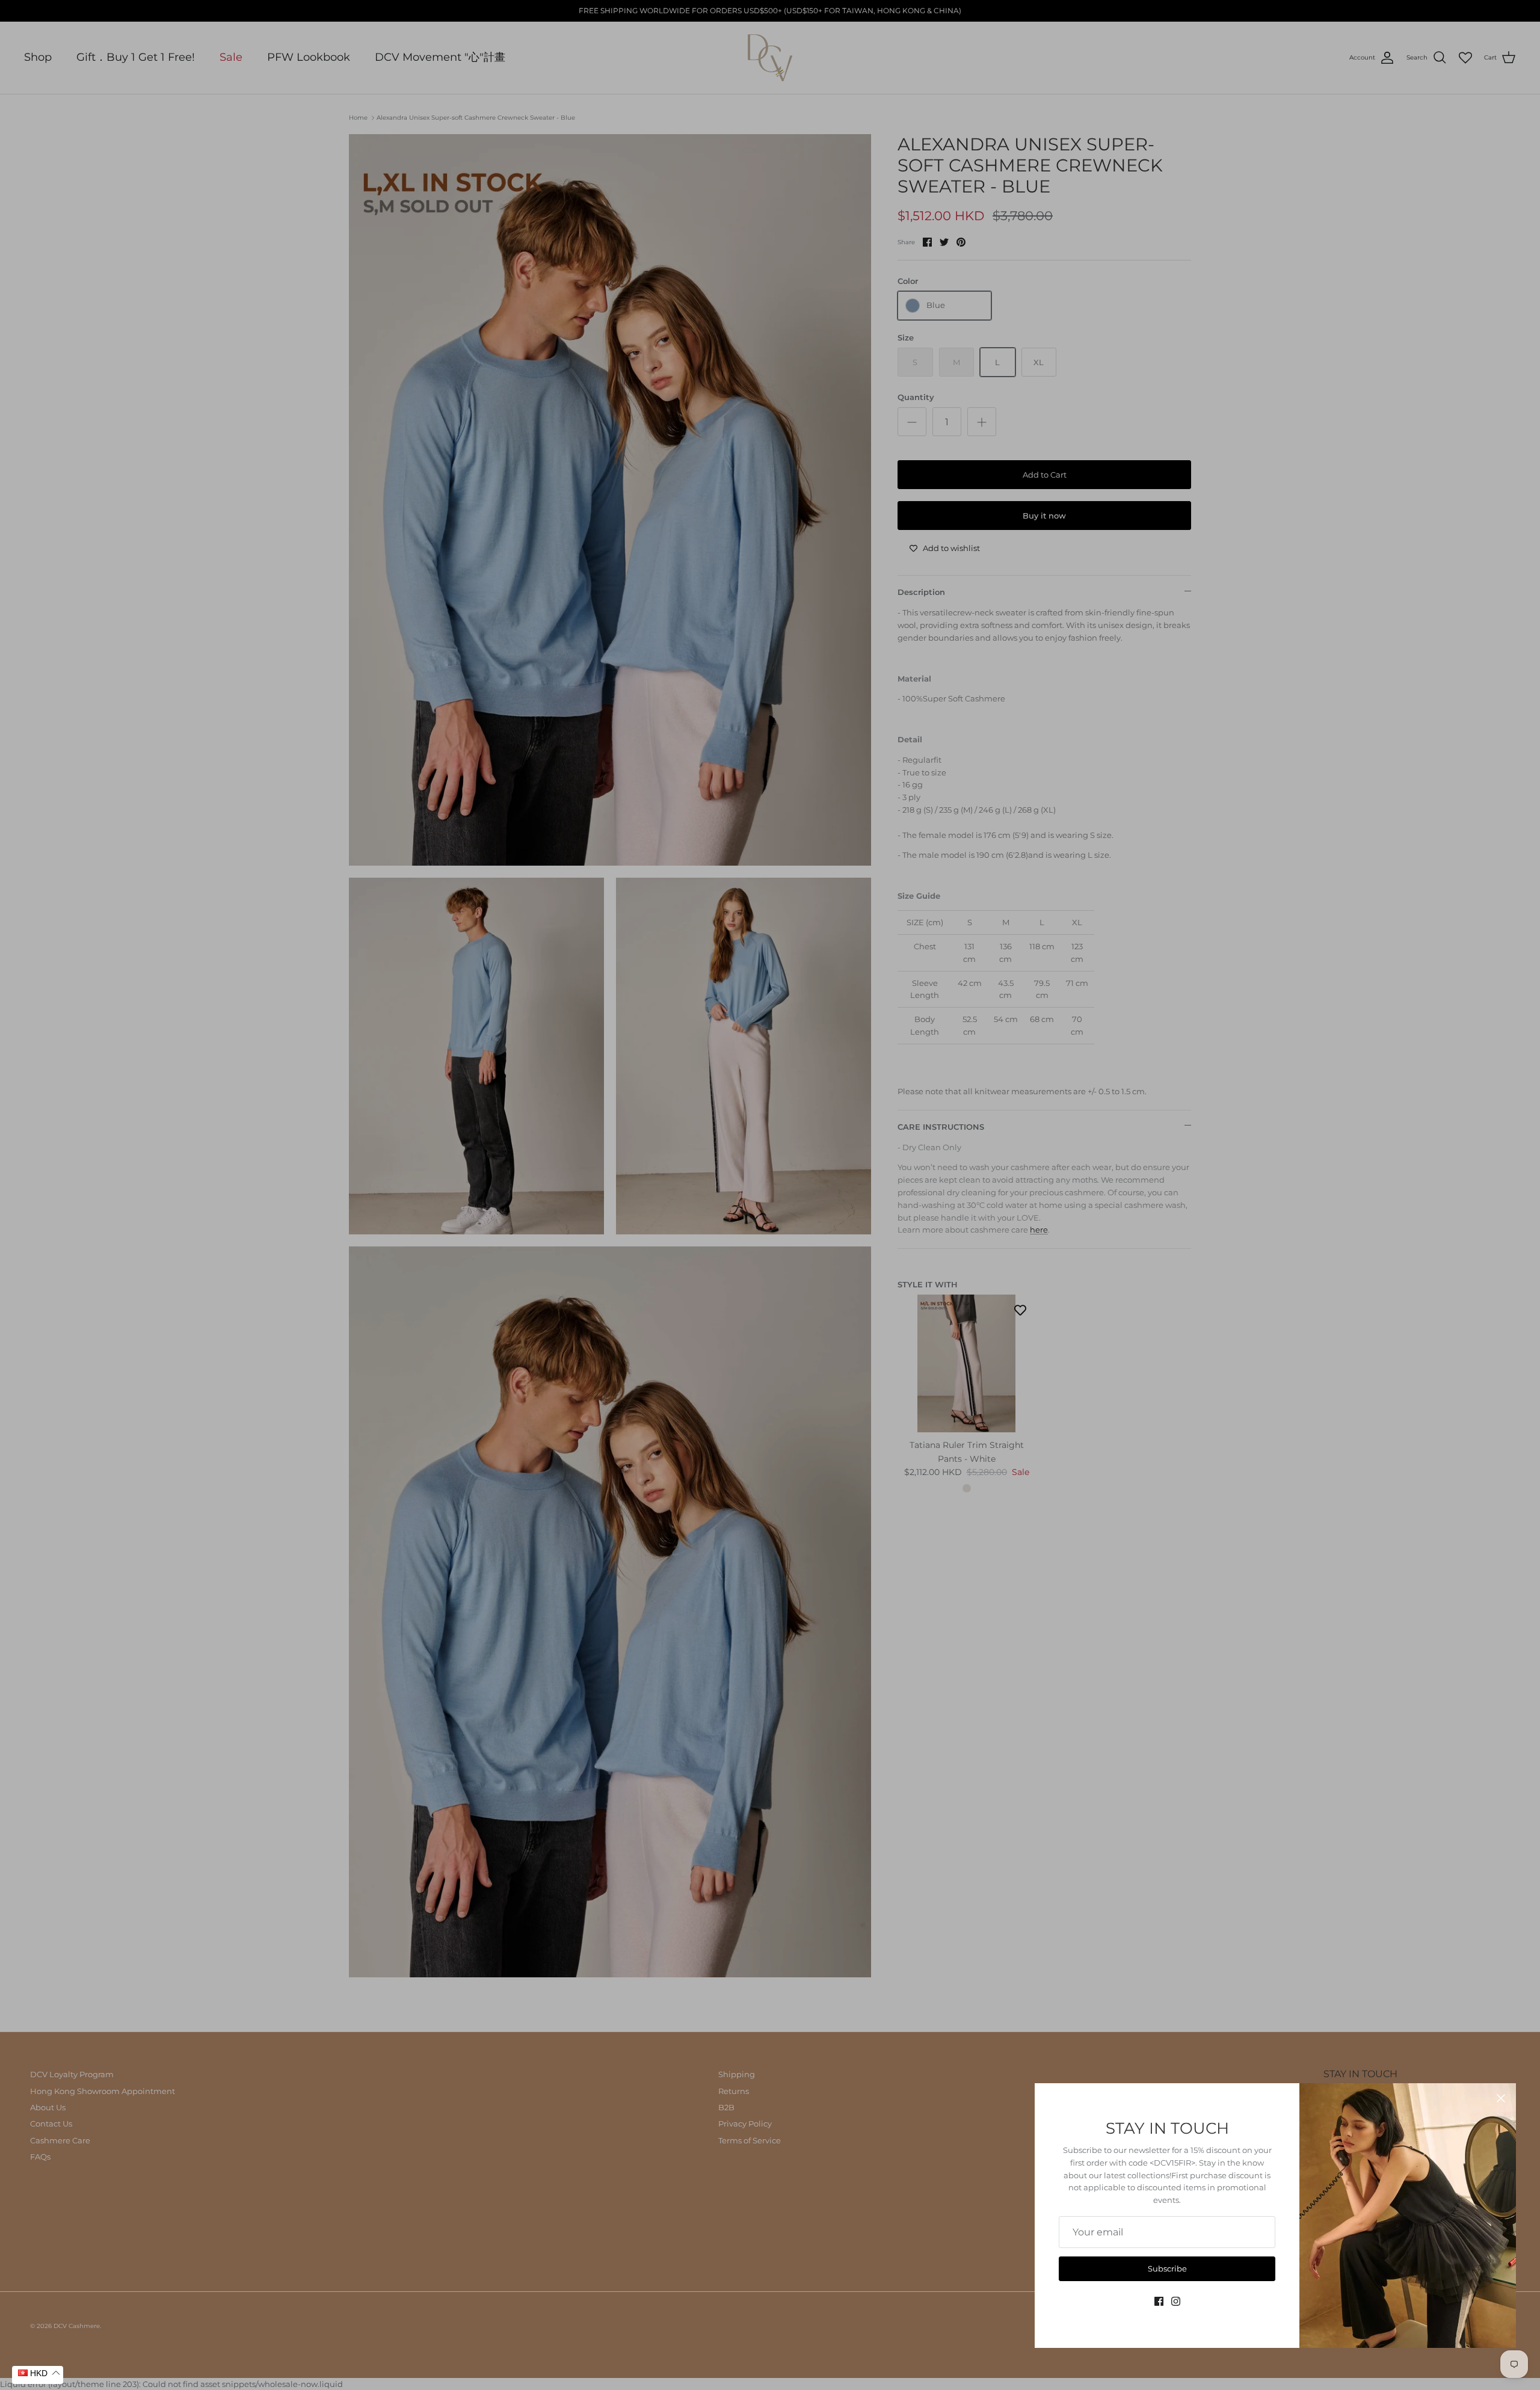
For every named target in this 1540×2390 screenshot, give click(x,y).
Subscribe (1167, 2268)
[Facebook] (1159, 2301)
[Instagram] (1176, 2301)
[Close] (1501, 2098)
